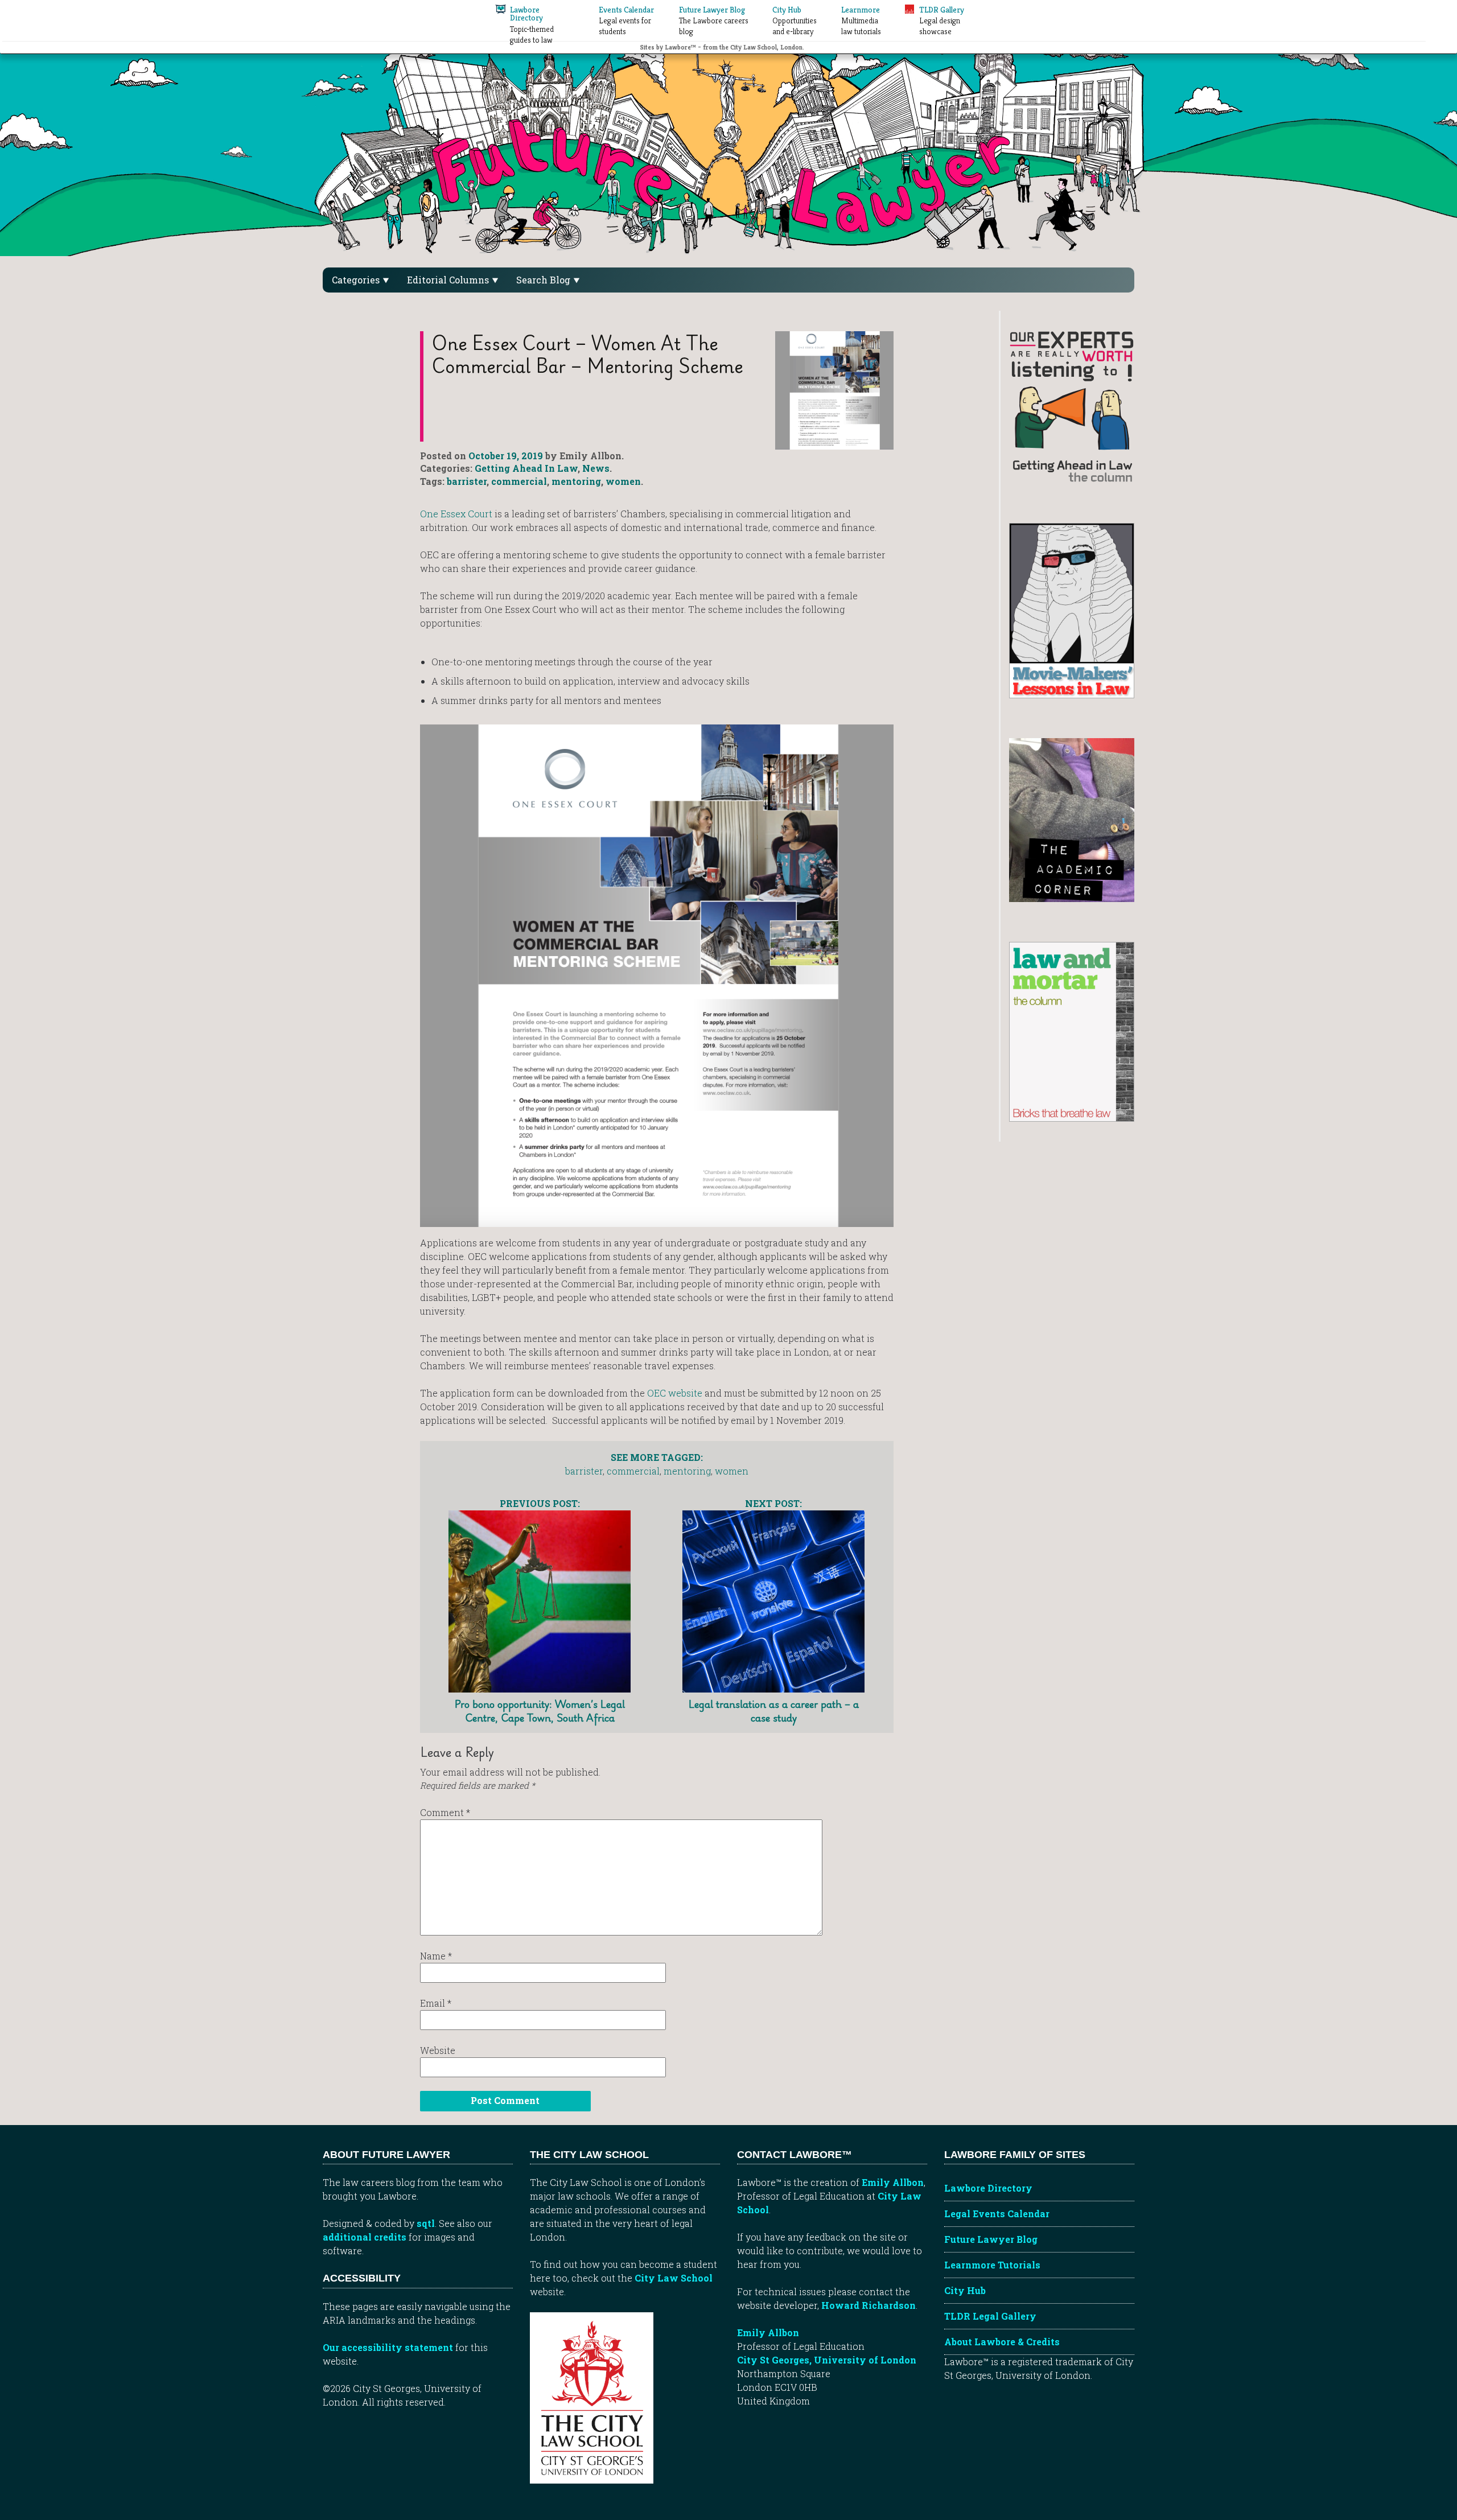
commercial (519, 481)
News (596, 468)
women (623, 481)
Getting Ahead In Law (526, 468)
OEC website (676, 1393)
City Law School (674, 2278)
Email (436, 2003)
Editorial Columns (449, 280)
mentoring (576, 481)
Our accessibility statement (388, 2347)
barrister (467, 481)
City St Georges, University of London (827, 2360)
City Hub (965, 2290)
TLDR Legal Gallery (990, 2316)
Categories (357, 280)
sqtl (426, 2223)
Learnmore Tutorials (992, 2265)
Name (436, 1956)
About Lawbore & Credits (1002, 2342)
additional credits (365, 2237)
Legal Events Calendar (997, 2214)
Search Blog (544, 280)
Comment (445, 1812)
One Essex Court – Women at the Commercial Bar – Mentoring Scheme (587, 354)
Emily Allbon (893, 2182)
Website (438, 2050)
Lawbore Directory (988, 2188)
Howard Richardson (869, 2305)
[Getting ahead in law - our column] (1072, 405)
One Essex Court (457, 514)
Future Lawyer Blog (991, 2239)
